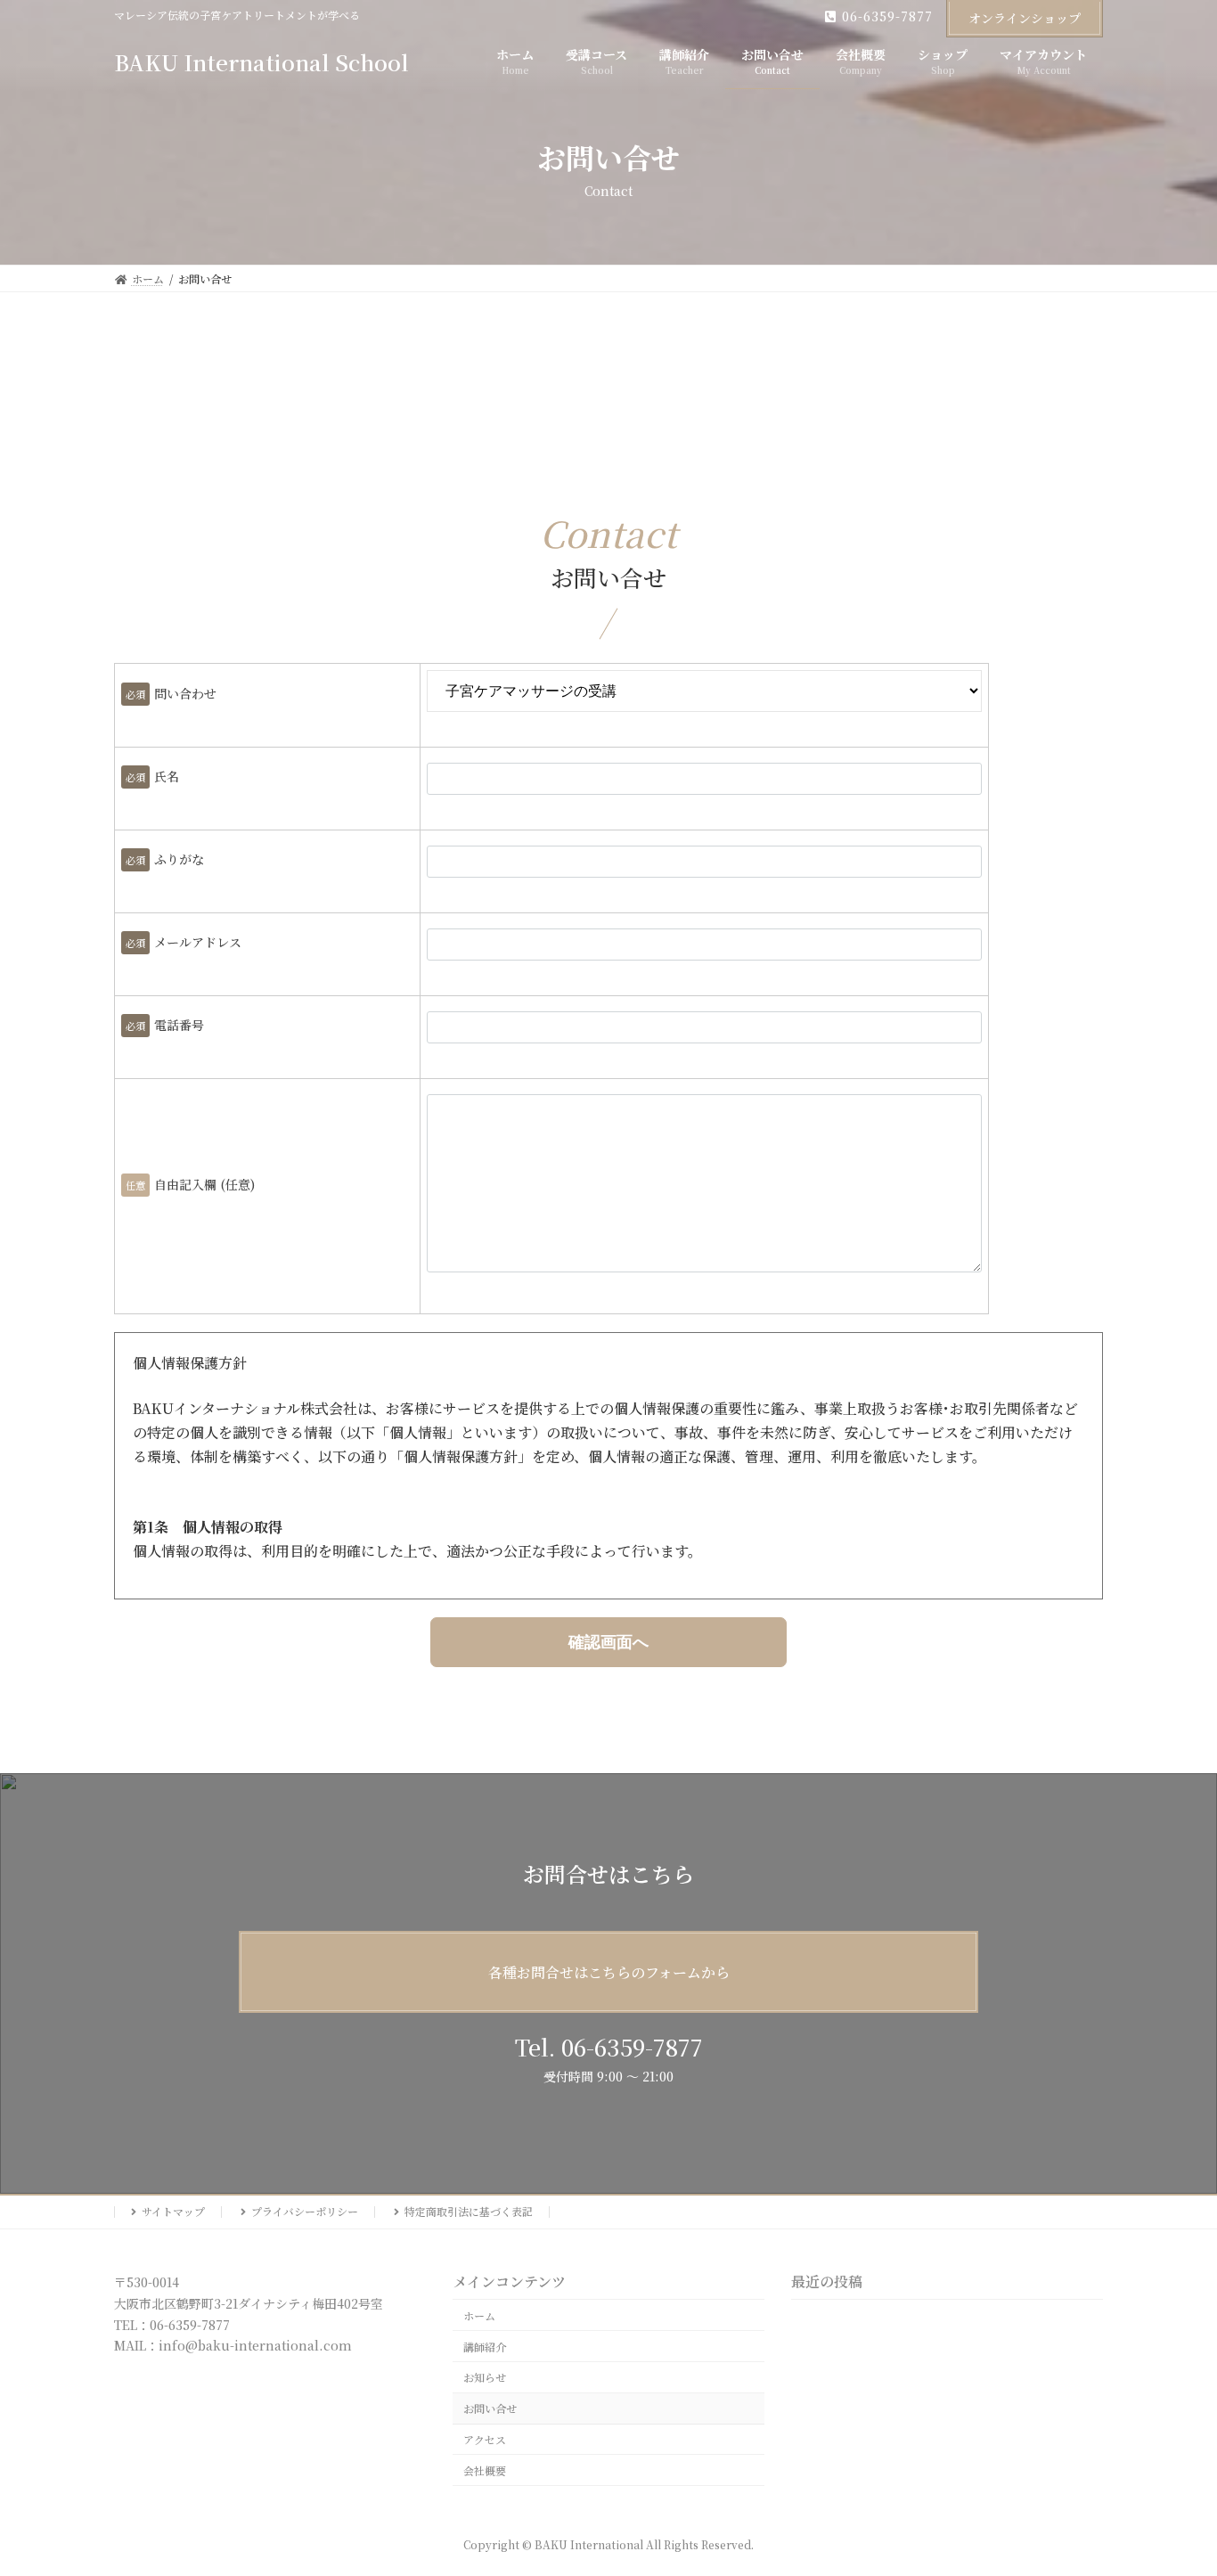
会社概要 (485, 2470)
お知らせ (485, 2378)
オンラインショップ (1025, 18)
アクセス (485, 2439)
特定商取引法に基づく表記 (469, 2211)
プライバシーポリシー (305, 2211)
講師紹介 (485, 2347)
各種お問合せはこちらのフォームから (609, 1972)
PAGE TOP (1173, 2482)
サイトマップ (173, 2211)
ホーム (479, 2315)
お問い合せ (490, 2409)
